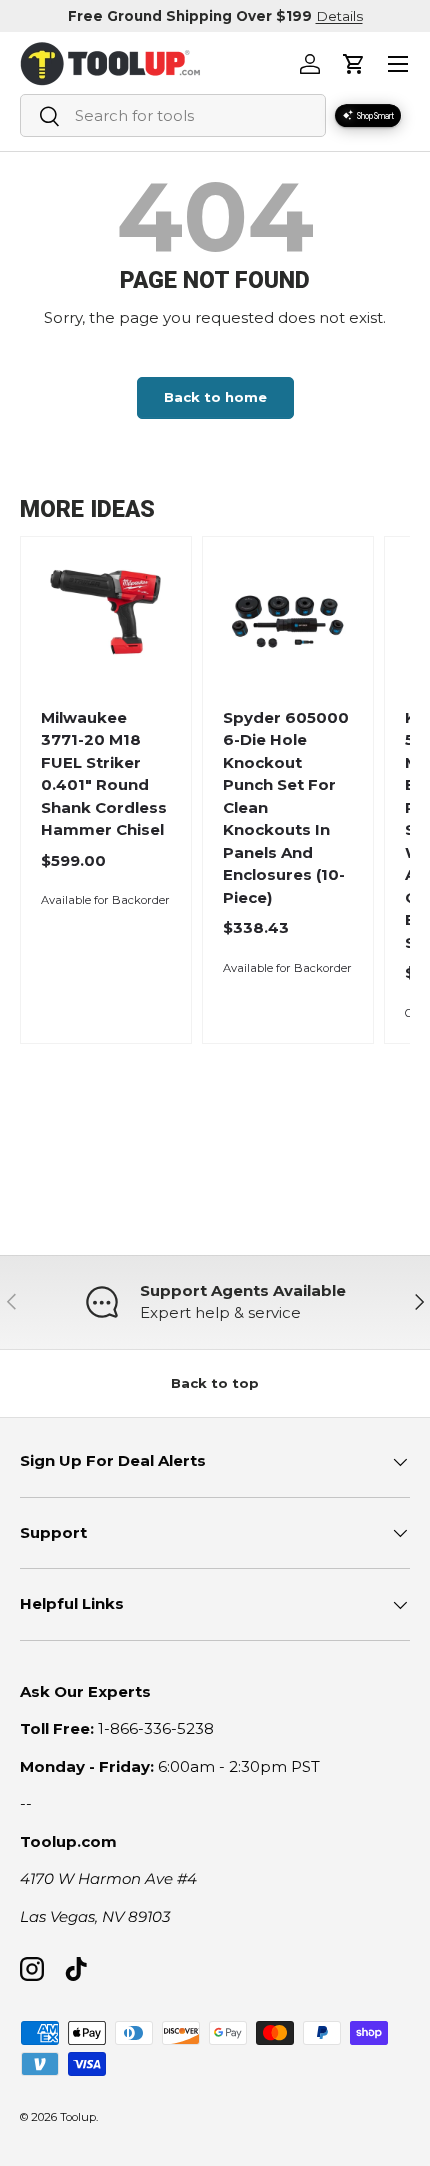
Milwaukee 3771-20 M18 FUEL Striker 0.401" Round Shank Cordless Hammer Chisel (104, 774)
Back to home (215, 397)
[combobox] (173, 115)
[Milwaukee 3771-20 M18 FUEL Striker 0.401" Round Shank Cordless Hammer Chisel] (105, 621)
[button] (354, 64)
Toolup (78, 2117)
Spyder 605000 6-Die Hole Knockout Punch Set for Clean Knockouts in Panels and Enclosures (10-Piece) (286, 807)
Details (339, 16)
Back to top (215, 1383)
